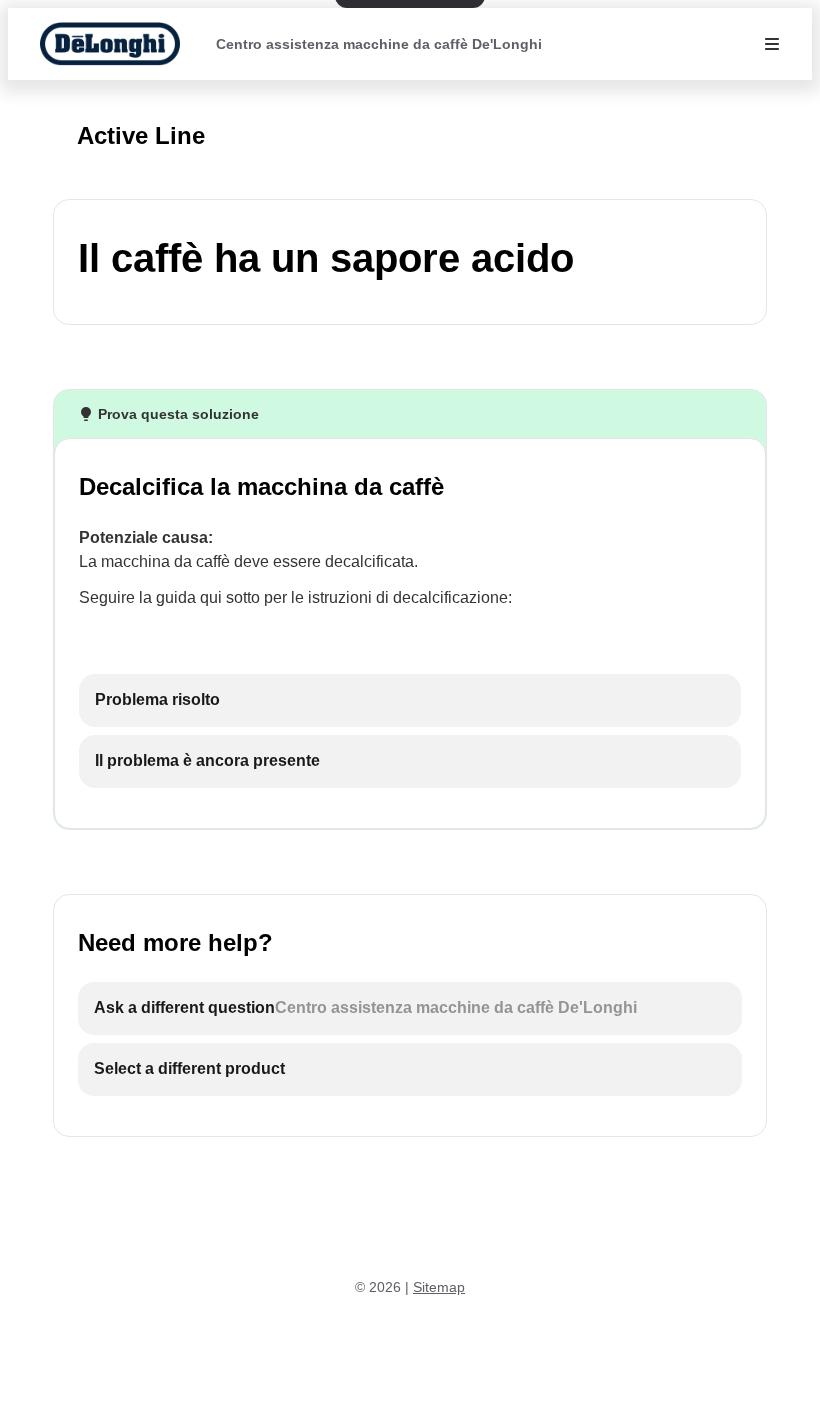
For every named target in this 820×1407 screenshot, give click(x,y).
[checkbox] (410, 700)
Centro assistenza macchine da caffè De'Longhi (379, 44)
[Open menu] (772, 44)
